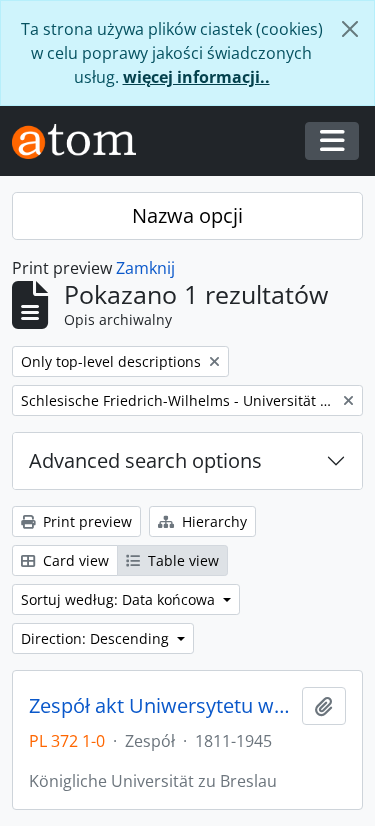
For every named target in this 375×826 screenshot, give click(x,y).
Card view (74, 560)
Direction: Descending (97, 638)
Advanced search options (145, 460)
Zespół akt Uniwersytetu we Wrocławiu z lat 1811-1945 (161, 706)
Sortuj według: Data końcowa (120, 599)
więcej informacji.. (196, 77)
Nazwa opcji (187, 215)
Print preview (85, 521)
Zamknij (145, 268)
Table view (181, 560)
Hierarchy (212, 521)
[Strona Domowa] (82, 141)
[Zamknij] (350, 29)
